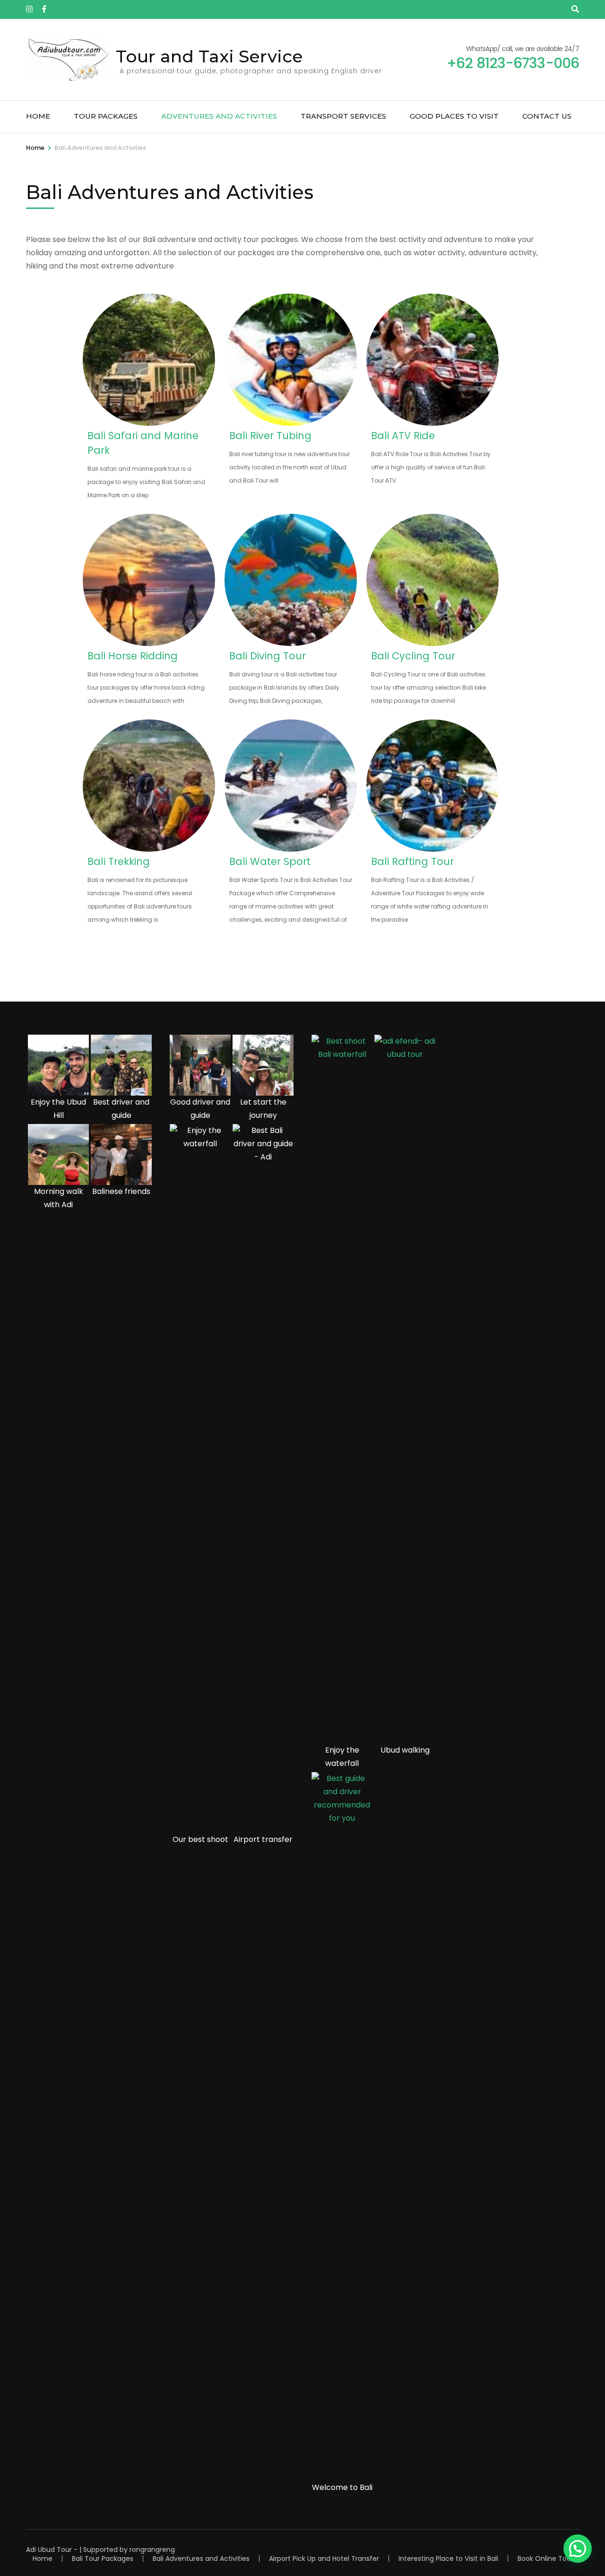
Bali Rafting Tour (412, 861)
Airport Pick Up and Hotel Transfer (324, 2559)
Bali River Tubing (270, 436)
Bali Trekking (119, 861)
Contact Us (547, 116)
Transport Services (343, 116)
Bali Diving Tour (268, 656)
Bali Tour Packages (103, 2559)
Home (38, 116)
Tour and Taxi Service (209, 56)
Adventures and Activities (219, 116)
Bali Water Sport (270, 861)
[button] (578, 2549)
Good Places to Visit (454, 116)
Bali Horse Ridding (133, 656)
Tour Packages (106, 116)
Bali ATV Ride (403, 436)
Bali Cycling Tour (413, 656)
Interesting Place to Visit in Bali (448, 2559)
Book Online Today (548, 2559)
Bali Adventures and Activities (201, 2559)
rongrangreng (152, 2550)
